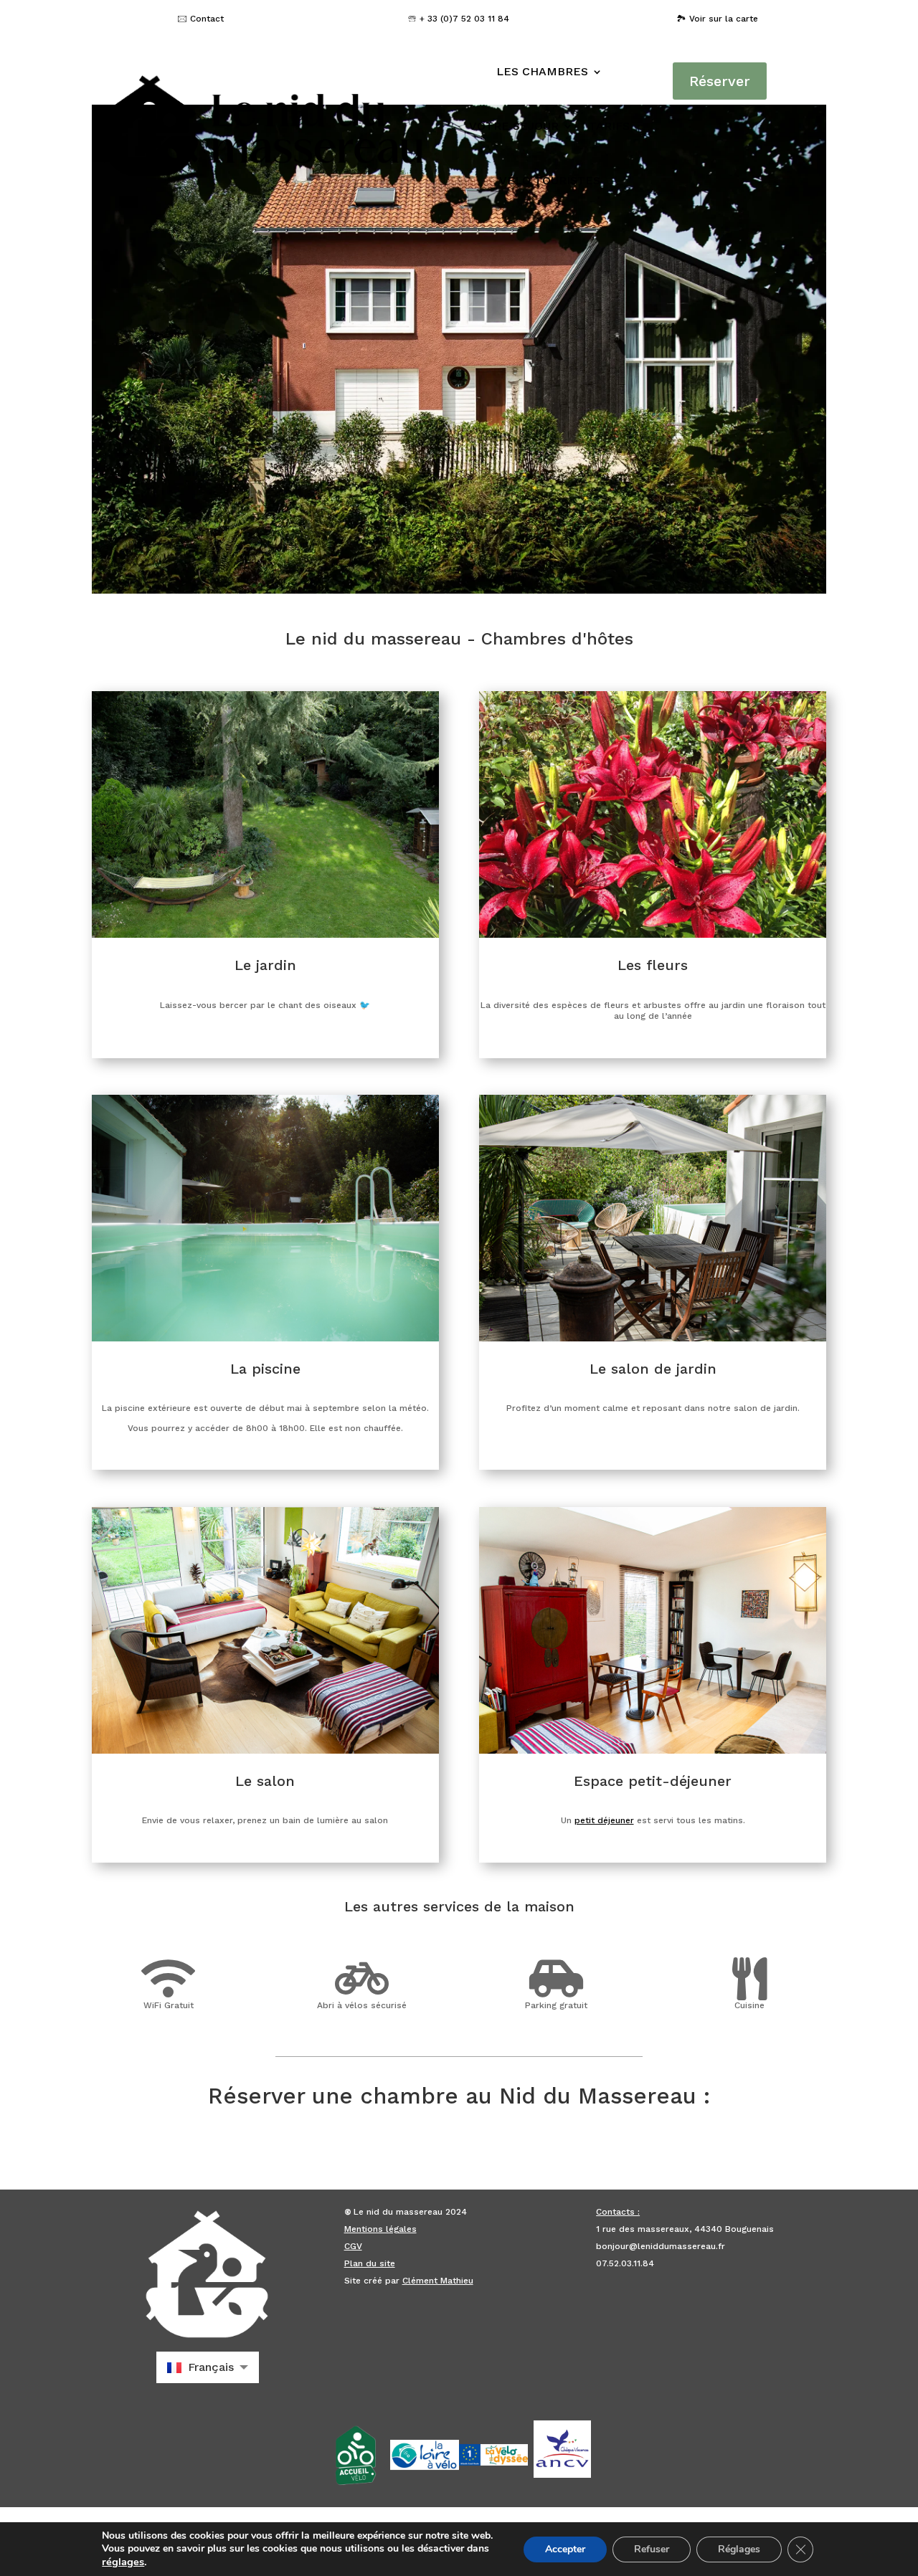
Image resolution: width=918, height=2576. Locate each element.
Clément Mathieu (438, 2281)
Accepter (565, 2549)
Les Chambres (542, 71)
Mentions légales (380, 2229)
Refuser (652, 2549)
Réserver (720, 81)
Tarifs (609, 126)
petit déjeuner (604, 1820)
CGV (353, 2246)
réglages (123, 2562)
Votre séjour (514, 126)
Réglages (739, 2549)
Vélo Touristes (550, 180)
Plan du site (370, 2263)
